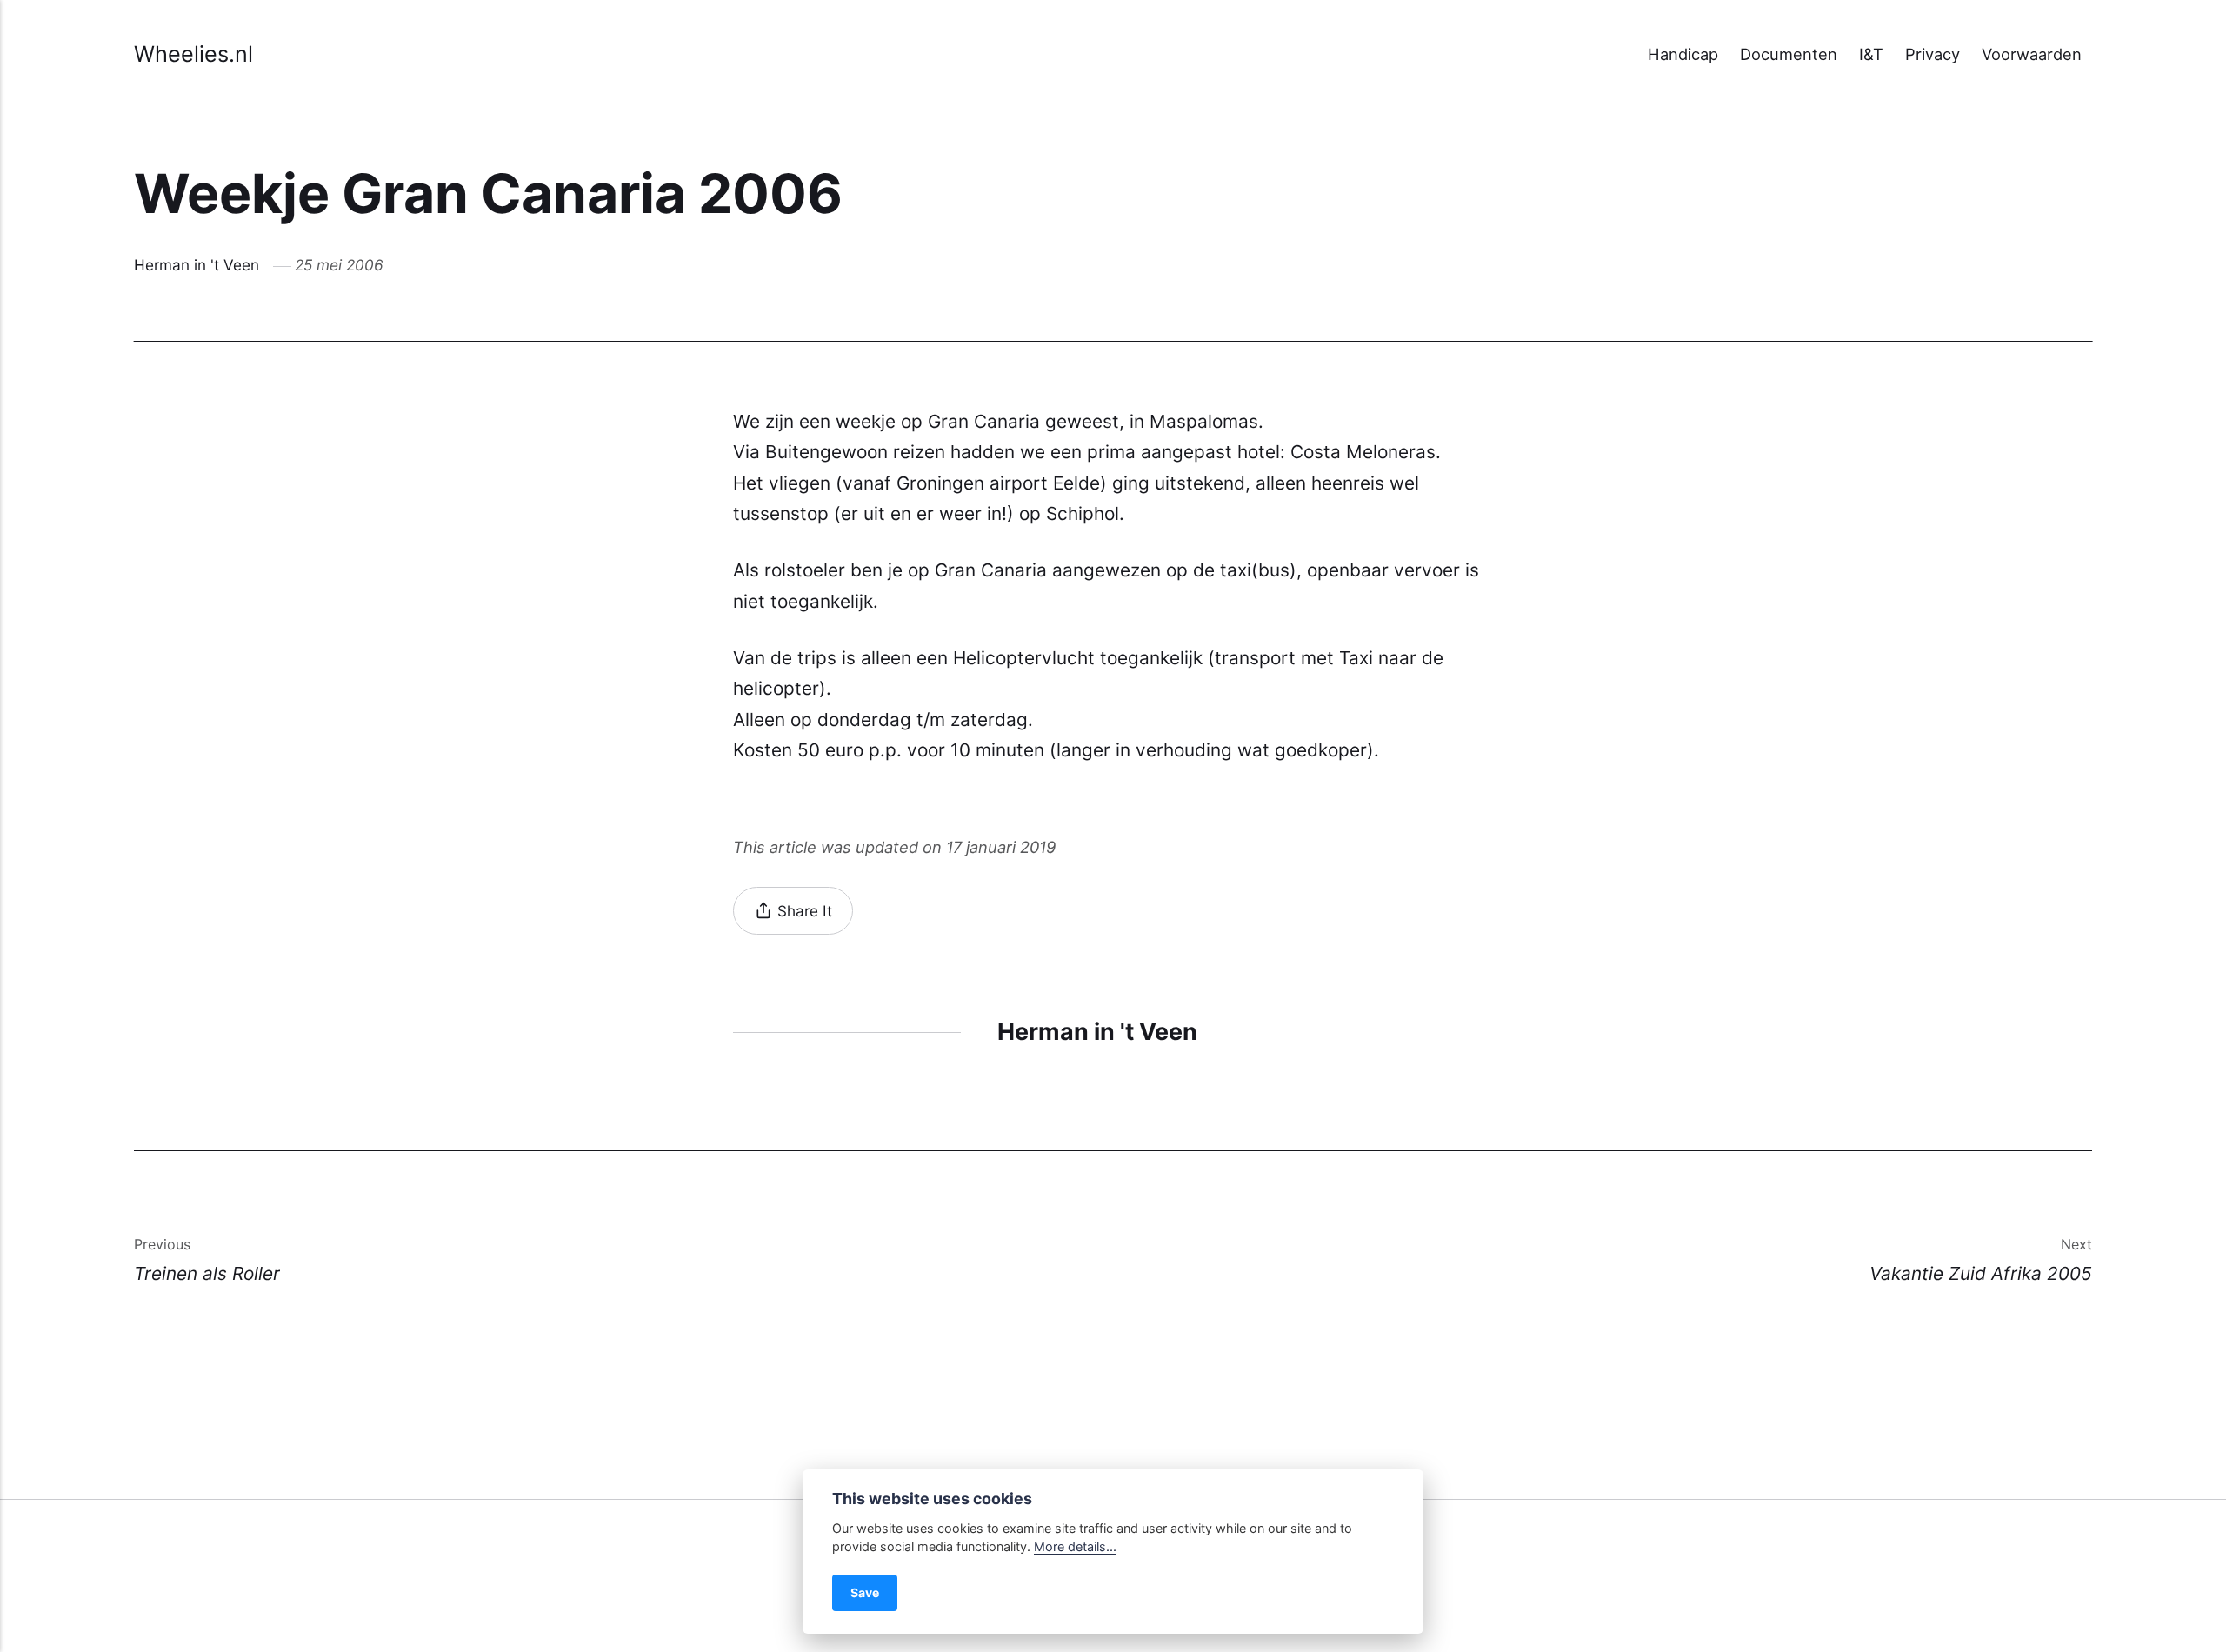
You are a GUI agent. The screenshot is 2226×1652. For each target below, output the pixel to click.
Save (865, 1592)
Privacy (1933, 54)
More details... (1075, 1546)
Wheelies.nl (193, 54)
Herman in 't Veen (197, 265)
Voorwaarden (2032, 54)
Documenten (1789, 54)
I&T (1871, 54)
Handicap (1683, 54)
